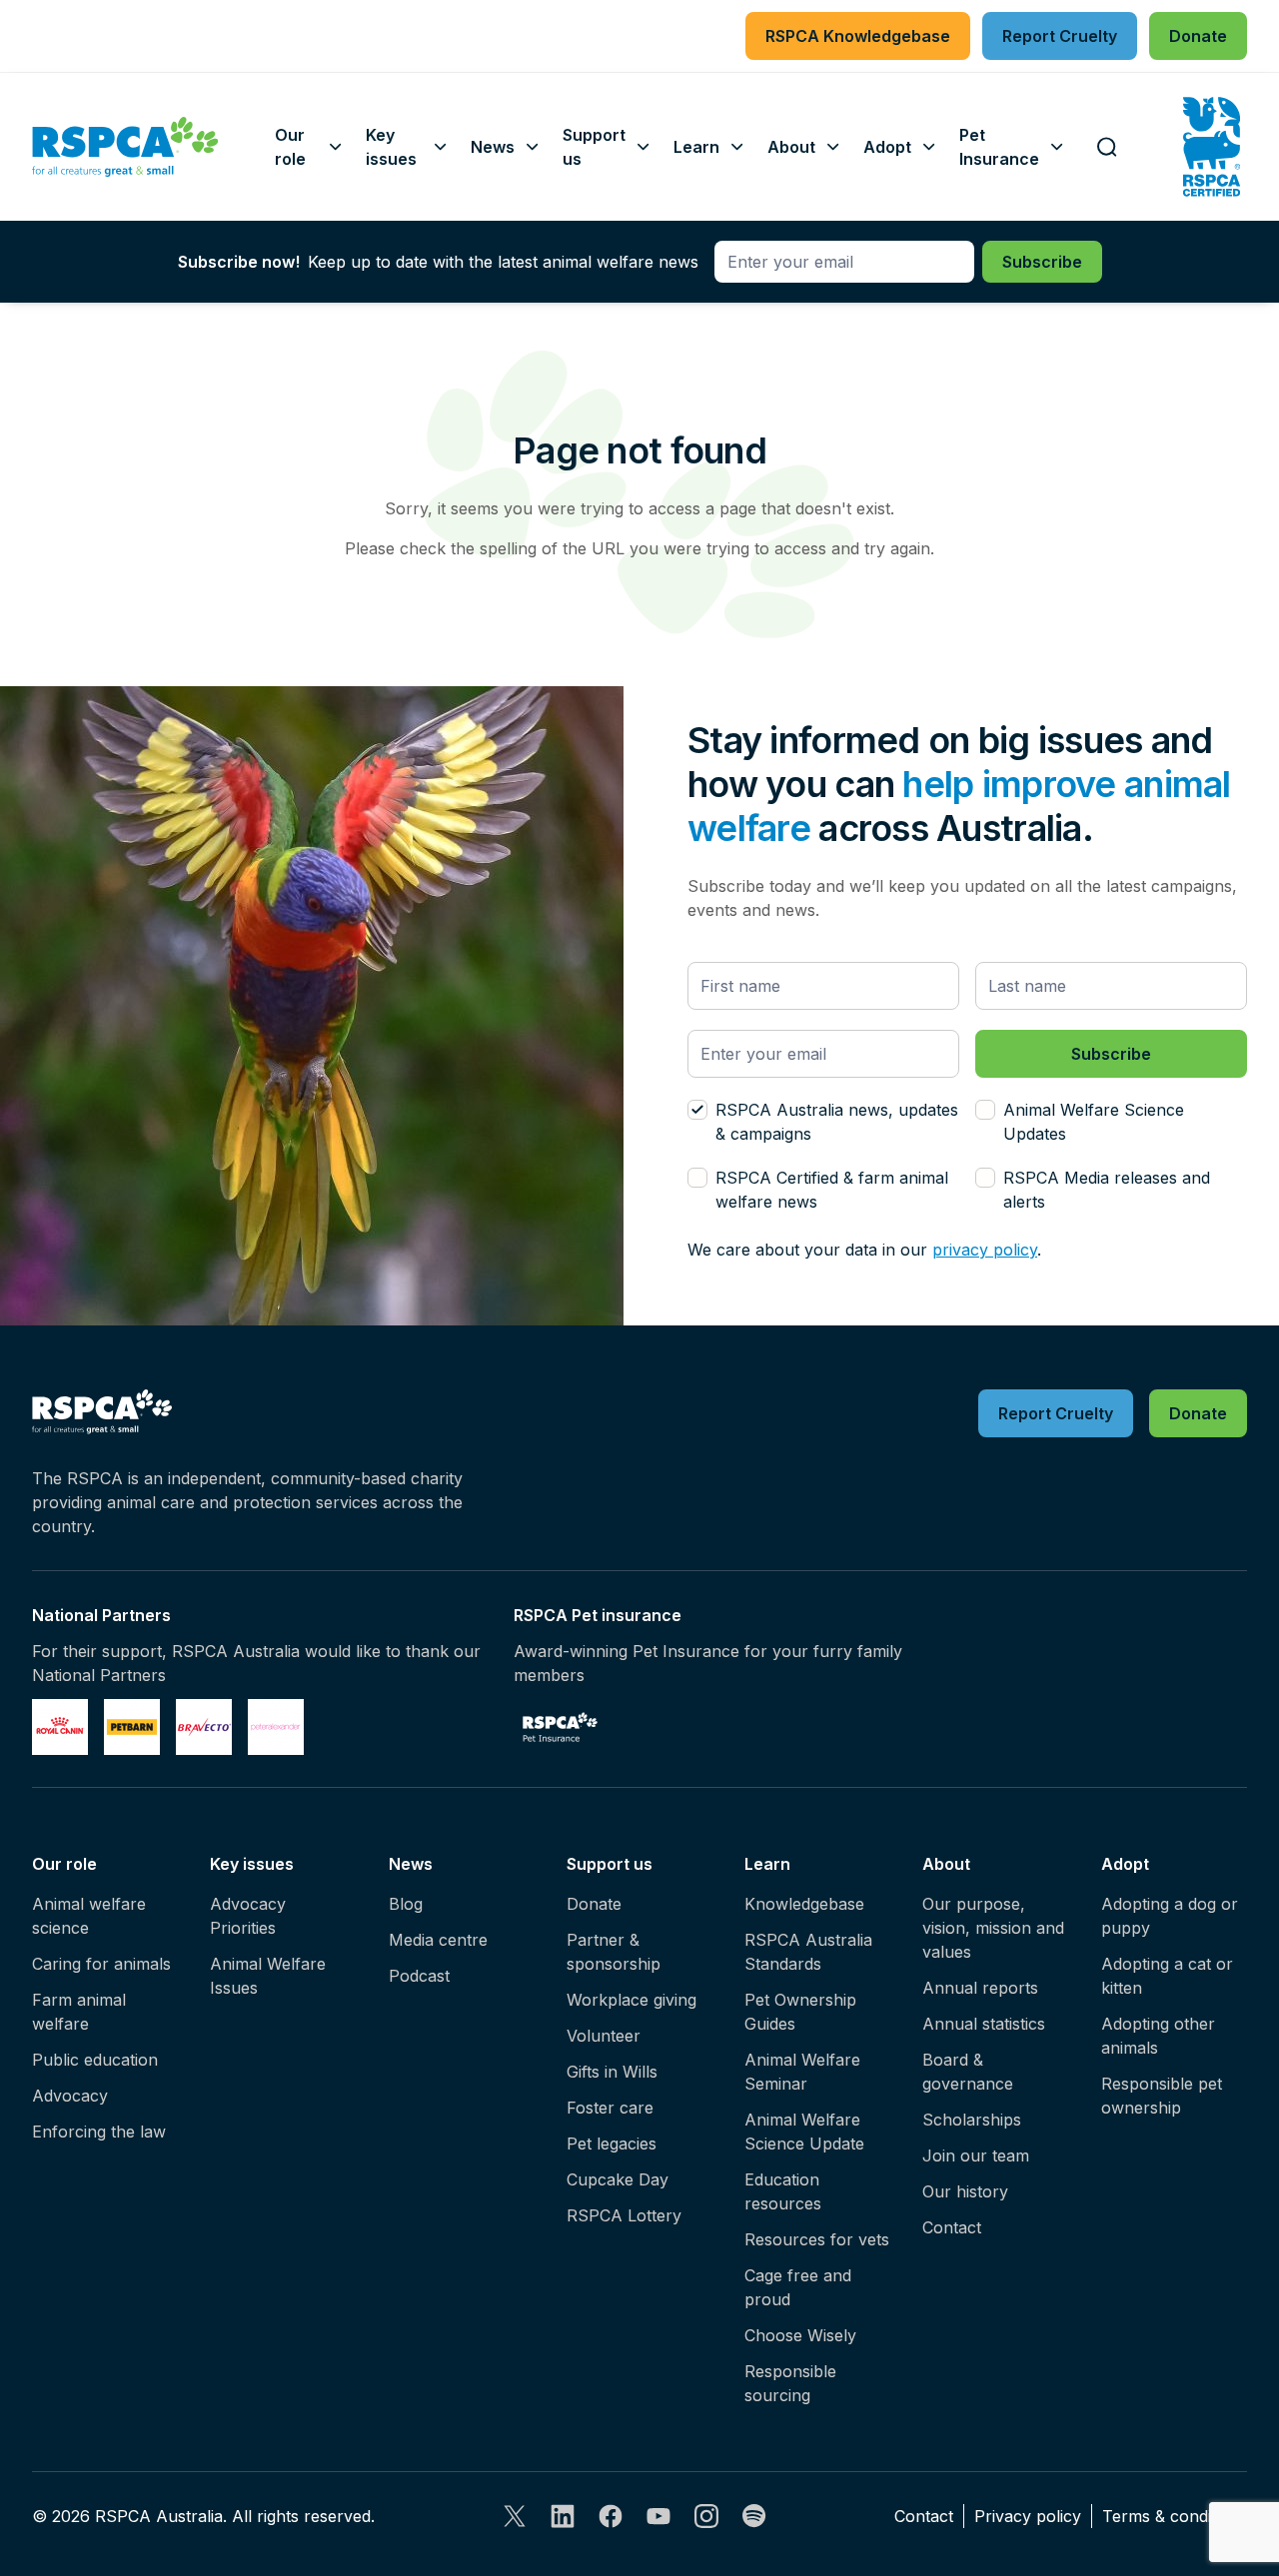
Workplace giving (632, 2000)
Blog (406, 1904)
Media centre (438, 1940)
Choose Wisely (800, 2335)
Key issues (252, 1864)
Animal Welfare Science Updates (1094, 1122)
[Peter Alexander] (276, 1727)
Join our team (976, 2155)
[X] (515, 2516)
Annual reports (980, 1988)
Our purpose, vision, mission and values (993, 1928)
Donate (594, 1904)
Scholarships (972, 2120)
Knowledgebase (804, 1904)
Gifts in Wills (612, 2072)
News (411, 1864)
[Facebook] (611, 2516)
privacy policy (985, 1250)
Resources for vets (817, 2239)
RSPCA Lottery (624, 2215)
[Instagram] (706, 2516)
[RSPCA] (125, 147)
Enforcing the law (99, 2132)
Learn (767, 1864)
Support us (610, 1864)
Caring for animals (101, 1964)
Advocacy (70, 2096)
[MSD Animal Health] (204, 1727)
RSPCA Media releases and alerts (1107, 1190)
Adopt (1125, 1864)
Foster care (610, 2108)
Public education (95, 2060)
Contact (952, 2227)
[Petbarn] (132, 1727)
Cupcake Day (618, 2179)
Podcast (419, 1976)
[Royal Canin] (60, 1727)
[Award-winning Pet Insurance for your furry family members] (560, 1727)
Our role (64, 1864)
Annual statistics (984, 2024)
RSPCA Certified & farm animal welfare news (832, 1190)
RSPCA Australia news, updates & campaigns (837, 1122)
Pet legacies (612, 2144)
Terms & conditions (1175, 2516)
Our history (965, 2191)
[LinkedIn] (563, 2516)
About (946, 1864)
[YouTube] (658, 2516)
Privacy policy (1028, 2516)
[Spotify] (754, 2516)
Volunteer (604, 2036)
